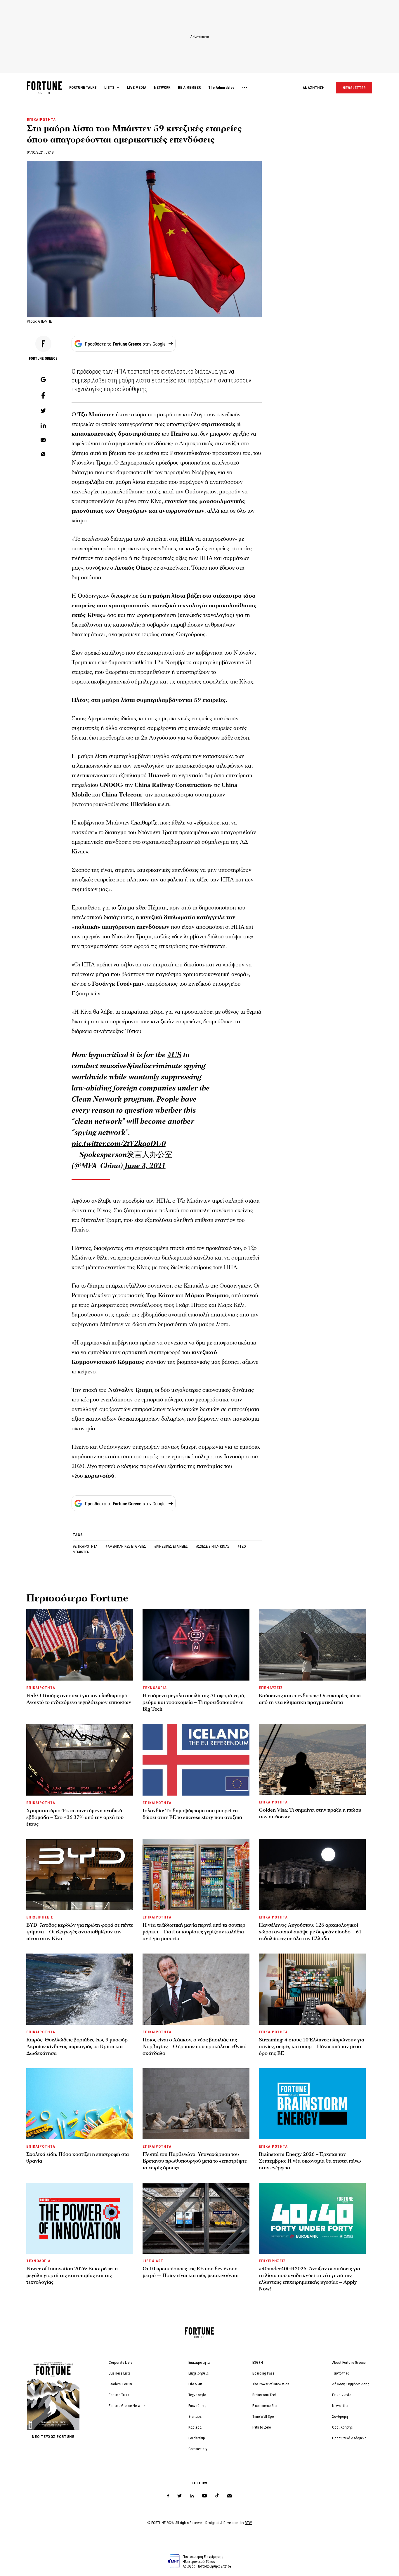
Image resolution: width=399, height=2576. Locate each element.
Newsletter (340, 2406)
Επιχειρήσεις (199, 2373)
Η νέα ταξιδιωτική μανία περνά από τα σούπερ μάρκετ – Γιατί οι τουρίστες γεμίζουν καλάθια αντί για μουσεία (194, 1932)
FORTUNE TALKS (83, 87)
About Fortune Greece (349, 2362)
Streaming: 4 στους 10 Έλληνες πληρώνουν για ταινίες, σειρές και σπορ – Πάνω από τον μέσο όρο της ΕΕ (312, 2047)
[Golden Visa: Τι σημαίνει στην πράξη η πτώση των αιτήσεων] (312, 1760)
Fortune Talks (119, 2395)
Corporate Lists (120, 2362)
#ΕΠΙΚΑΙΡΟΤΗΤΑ (85, 1546)
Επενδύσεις (197, 2406)
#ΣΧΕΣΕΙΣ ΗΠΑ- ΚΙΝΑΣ (213, 1546)
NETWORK (162, 87)
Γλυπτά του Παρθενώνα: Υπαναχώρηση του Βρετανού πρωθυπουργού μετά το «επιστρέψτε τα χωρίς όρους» (195, 2161)
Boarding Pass (263, 2373)
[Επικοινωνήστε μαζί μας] (229, 2496)
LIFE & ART (153, 2261)
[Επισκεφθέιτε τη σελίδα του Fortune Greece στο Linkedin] (192, 2496)
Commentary (198, 2449)
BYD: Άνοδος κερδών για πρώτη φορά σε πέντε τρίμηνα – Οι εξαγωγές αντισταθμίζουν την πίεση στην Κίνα (80, 1932)
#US (174, 1055)
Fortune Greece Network (127, 2406)
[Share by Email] (43, 440)
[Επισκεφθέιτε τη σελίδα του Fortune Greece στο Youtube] (204, 2497)
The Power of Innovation (271, 2384)
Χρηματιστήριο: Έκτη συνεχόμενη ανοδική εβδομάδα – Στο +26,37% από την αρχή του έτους (75, 1817)
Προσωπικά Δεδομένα (349, 2438)
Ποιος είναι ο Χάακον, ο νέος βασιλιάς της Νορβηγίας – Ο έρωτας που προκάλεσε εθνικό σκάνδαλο (195, 2047)
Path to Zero (262, 2427)
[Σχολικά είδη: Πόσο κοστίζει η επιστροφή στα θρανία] (80, 2104)
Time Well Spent (264, 2416)
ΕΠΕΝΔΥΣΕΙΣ (271, 1688)
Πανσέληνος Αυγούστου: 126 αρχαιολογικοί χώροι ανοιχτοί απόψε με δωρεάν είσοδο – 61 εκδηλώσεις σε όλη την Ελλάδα (310, 1932)
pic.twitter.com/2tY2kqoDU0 (119, 1144)
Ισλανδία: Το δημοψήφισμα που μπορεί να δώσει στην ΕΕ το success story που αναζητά (192, 1814)
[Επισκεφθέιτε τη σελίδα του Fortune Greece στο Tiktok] (217, 2496)
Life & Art (195, 2384)
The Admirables (221, 87)
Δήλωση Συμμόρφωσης (351, 2384)
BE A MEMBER (189, 87)
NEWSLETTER (354, 88)
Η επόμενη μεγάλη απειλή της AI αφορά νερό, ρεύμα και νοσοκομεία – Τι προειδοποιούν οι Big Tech (194, 1702)
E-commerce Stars (266, 2406)
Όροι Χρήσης (342, 2427)
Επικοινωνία (342, 2395)
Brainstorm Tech (264, 2395)
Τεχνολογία (197, 2395)
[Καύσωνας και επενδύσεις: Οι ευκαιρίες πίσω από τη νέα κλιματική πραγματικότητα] (312, 1644)
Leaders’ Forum (120, 2384)
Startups (195, 2416)
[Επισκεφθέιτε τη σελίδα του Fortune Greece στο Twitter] (179, 2496)
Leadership (197, 2438)
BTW (248, 2523)
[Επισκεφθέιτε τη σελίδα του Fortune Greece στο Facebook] (168, 2496)
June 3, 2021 (145, 1166)
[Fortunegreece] (44, 93)
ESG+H (258, 2362)
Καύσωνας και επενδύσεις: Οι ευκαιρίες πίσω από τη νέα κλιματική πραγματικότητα (310, 1699)
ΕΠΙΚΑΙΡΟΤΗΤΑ (41, 120)
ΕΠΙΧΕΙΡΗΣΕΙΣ (40, 1917)
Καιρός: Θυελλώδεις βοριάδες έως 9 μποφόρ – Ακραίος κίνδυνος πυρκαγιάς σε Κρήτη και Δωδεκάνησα (79, 2047)
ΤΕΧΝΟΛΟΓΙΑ (155, 1688)
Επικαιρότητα (199, 2362)
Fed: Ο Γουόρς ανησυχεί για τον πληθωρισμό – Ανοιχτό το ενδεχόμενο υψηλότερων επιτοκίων (79, 1699)
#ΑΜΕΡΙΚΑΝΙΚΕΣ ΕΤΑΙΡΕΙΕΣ (126, 1546)
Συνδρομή (340, 2416)
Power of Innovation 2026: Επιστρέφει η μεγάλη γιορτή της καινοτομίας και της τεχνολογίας (72, 2275)
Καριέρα (195, 2427)
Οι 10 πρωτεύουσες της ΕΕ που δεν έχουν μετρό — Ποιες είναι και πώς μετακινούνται (191, 2272)
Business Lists (120, 2373)
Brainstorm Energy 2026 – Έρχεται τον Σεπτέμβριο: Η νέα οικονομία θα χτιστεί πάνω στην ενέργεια (310, 2161)
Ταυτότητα (341, 2373)
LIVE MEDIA (137, 87)
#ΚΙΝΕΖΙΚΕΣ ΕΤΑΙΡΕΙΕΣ (171, 1546)
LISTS (109, 87)
